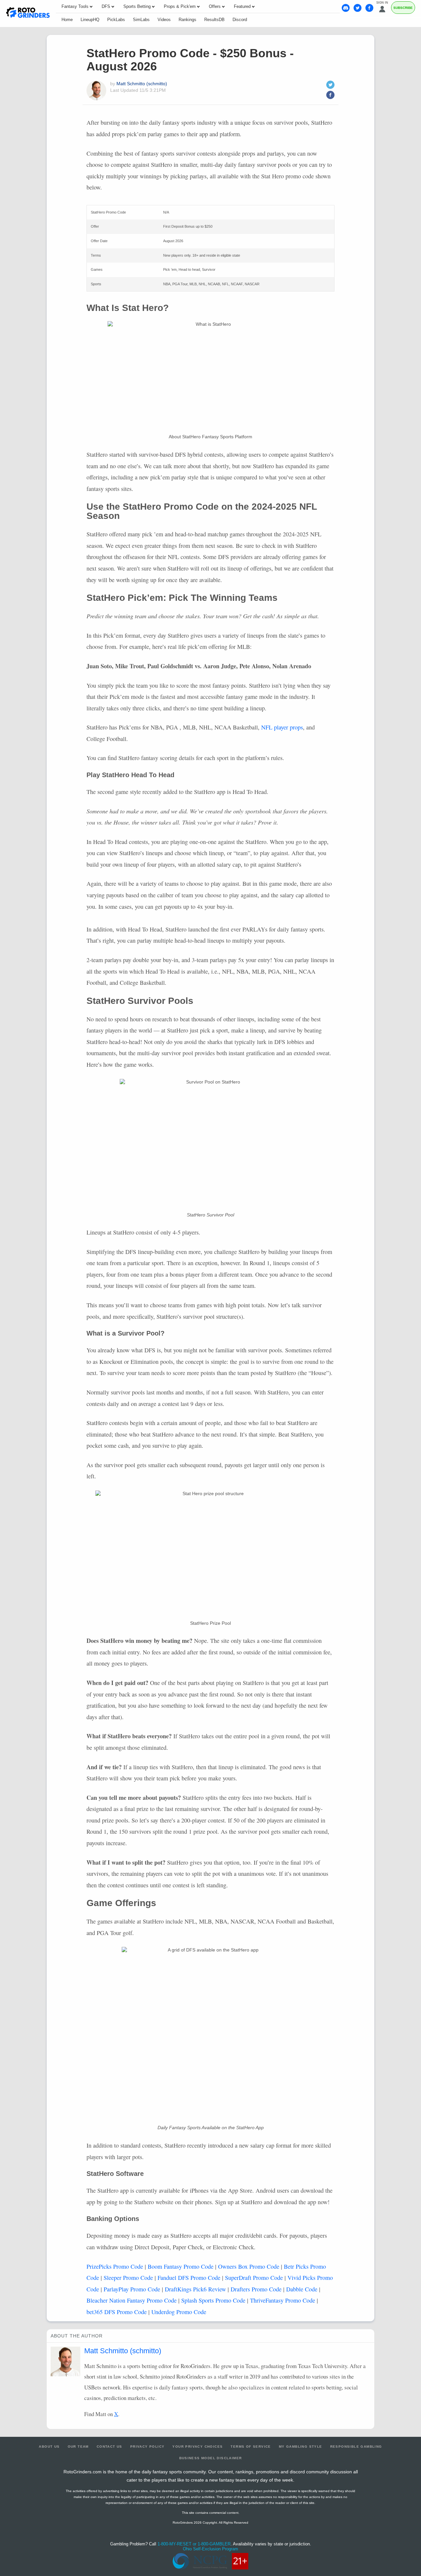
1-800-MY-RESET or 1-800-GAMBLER (194, 2544)
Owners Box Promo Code (249, 2266)
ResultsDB (214, 20)
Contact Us (110, 2447)
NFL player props (282, 727)
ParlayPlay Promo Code (132, 2289)
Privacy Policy (148, 2447)
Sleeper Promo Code (128, 2278)
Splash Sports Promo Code (213, 2300)
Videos (164, 20)
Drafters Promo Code (256, 2289)
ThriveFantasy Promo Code (283, 2300)
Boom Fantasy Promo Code (181, 2266)
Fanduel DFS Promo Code (189, 2278)
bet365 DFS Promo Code (117, 2312)
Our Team (78, 2447)
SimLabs (141, 20)
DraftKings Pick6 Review (195, 2289)
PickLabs (116, 20)
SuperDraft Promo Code (254, 2278)
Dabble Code (302, 2289)
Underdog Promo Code (179, 2312)
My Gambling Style (301, 2447)
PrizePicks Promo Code (115, 2266)
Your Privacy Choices (198, 2447)
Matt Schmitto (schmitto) (142, 84)
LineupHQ (90, 20)
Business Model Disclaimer (211, 2458)
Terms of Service (251, 2447)
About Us (49, 2447)
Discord (240, 20)
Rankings (187, 20)
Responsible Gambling (356, 2447)
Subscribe (403, 8)
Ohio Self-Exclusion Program (210, 2549)
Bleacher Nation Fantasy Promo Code (132, 2300)
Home (67, 20)
